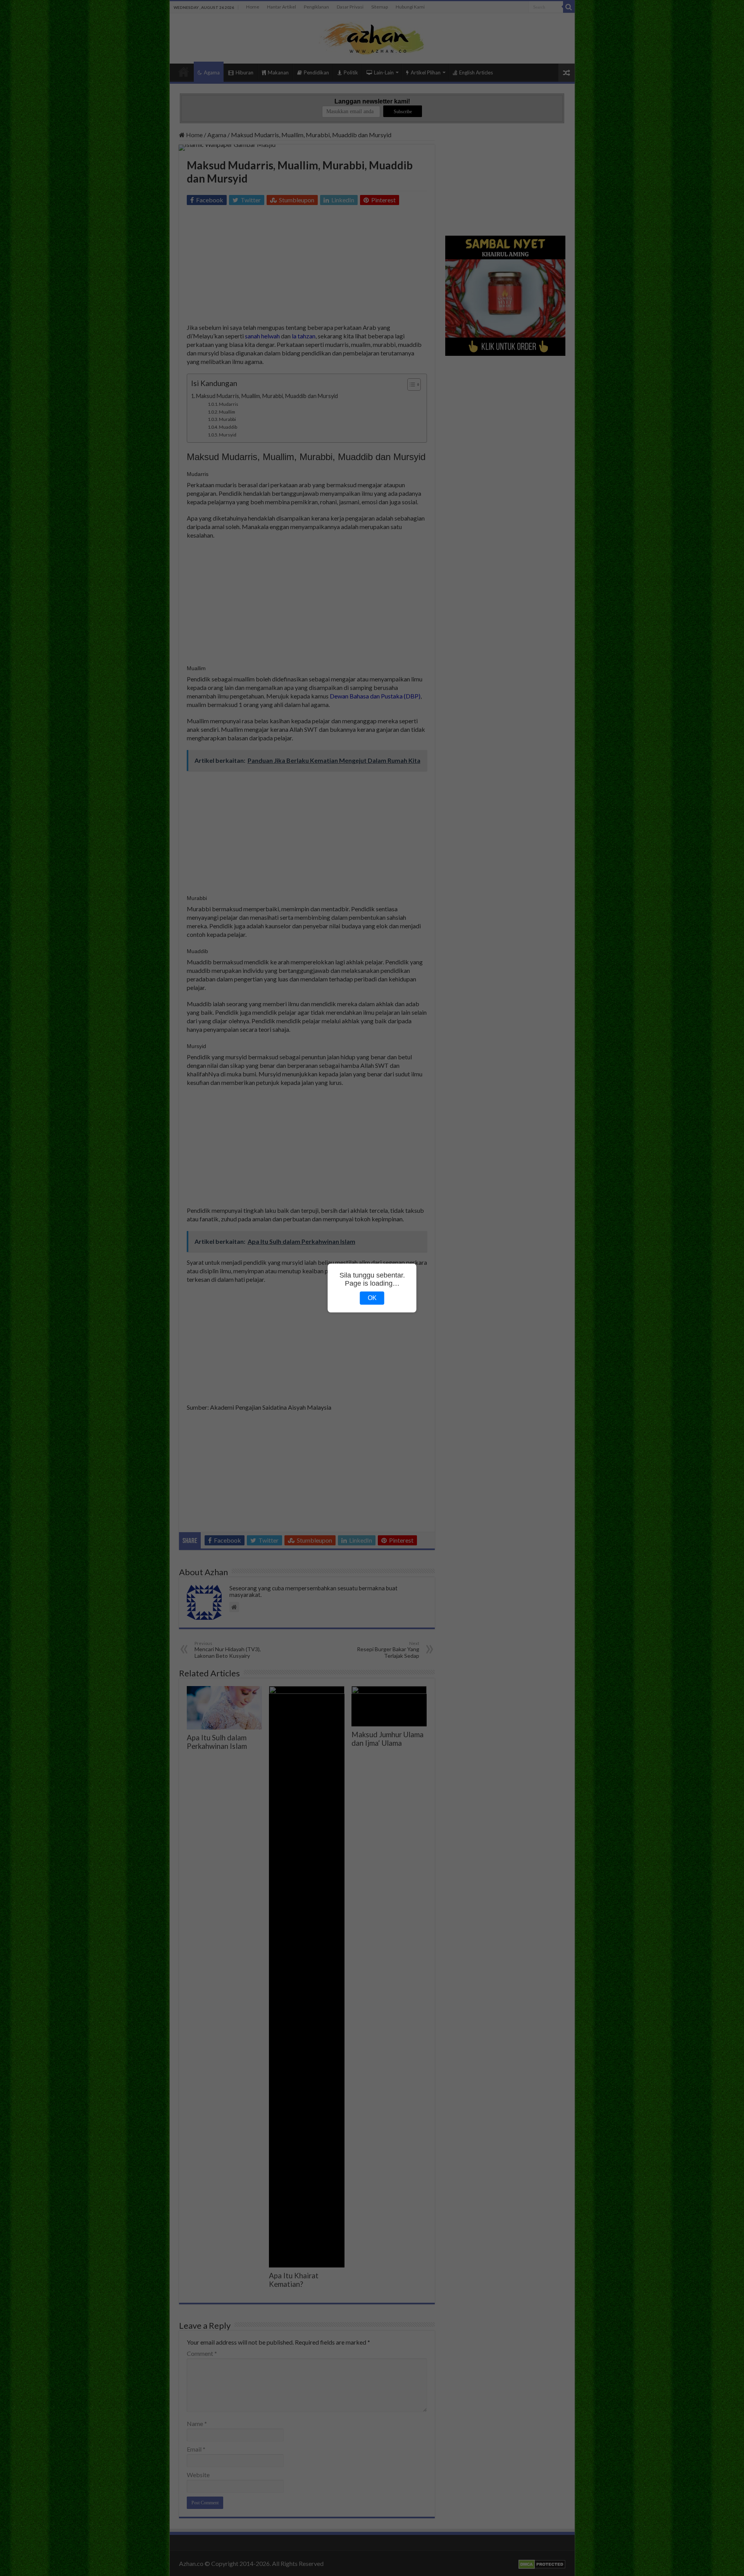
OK (372, 1298)
